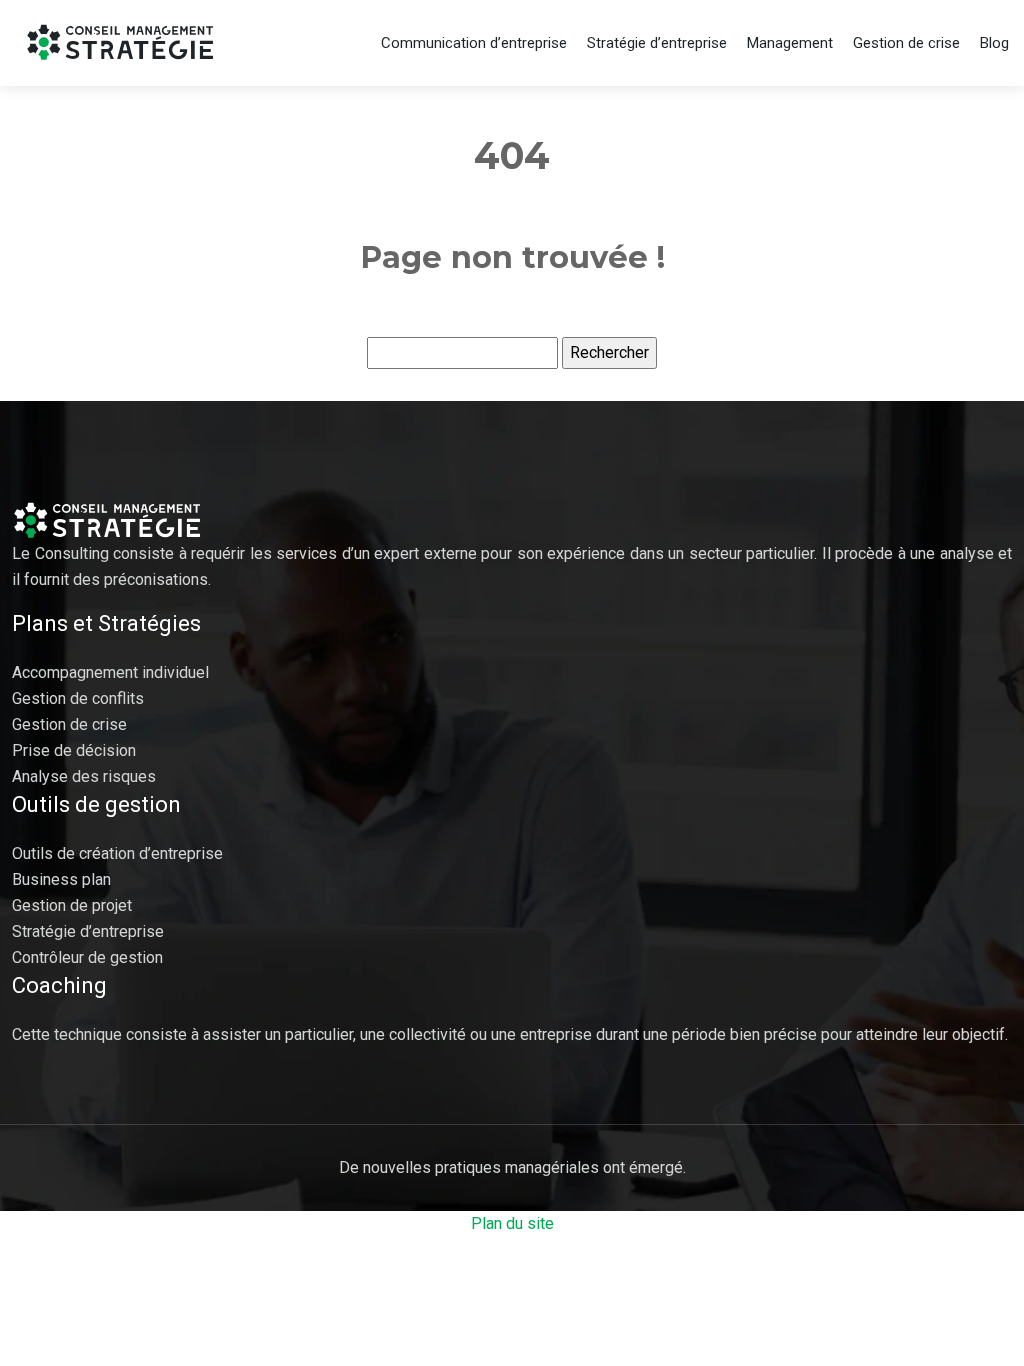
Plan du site (512, 1223)
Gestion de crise (906, 43)
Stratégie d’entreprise (657, 43)
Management (790, 43)
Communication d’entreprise (474, 43)
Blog (994, 43)
